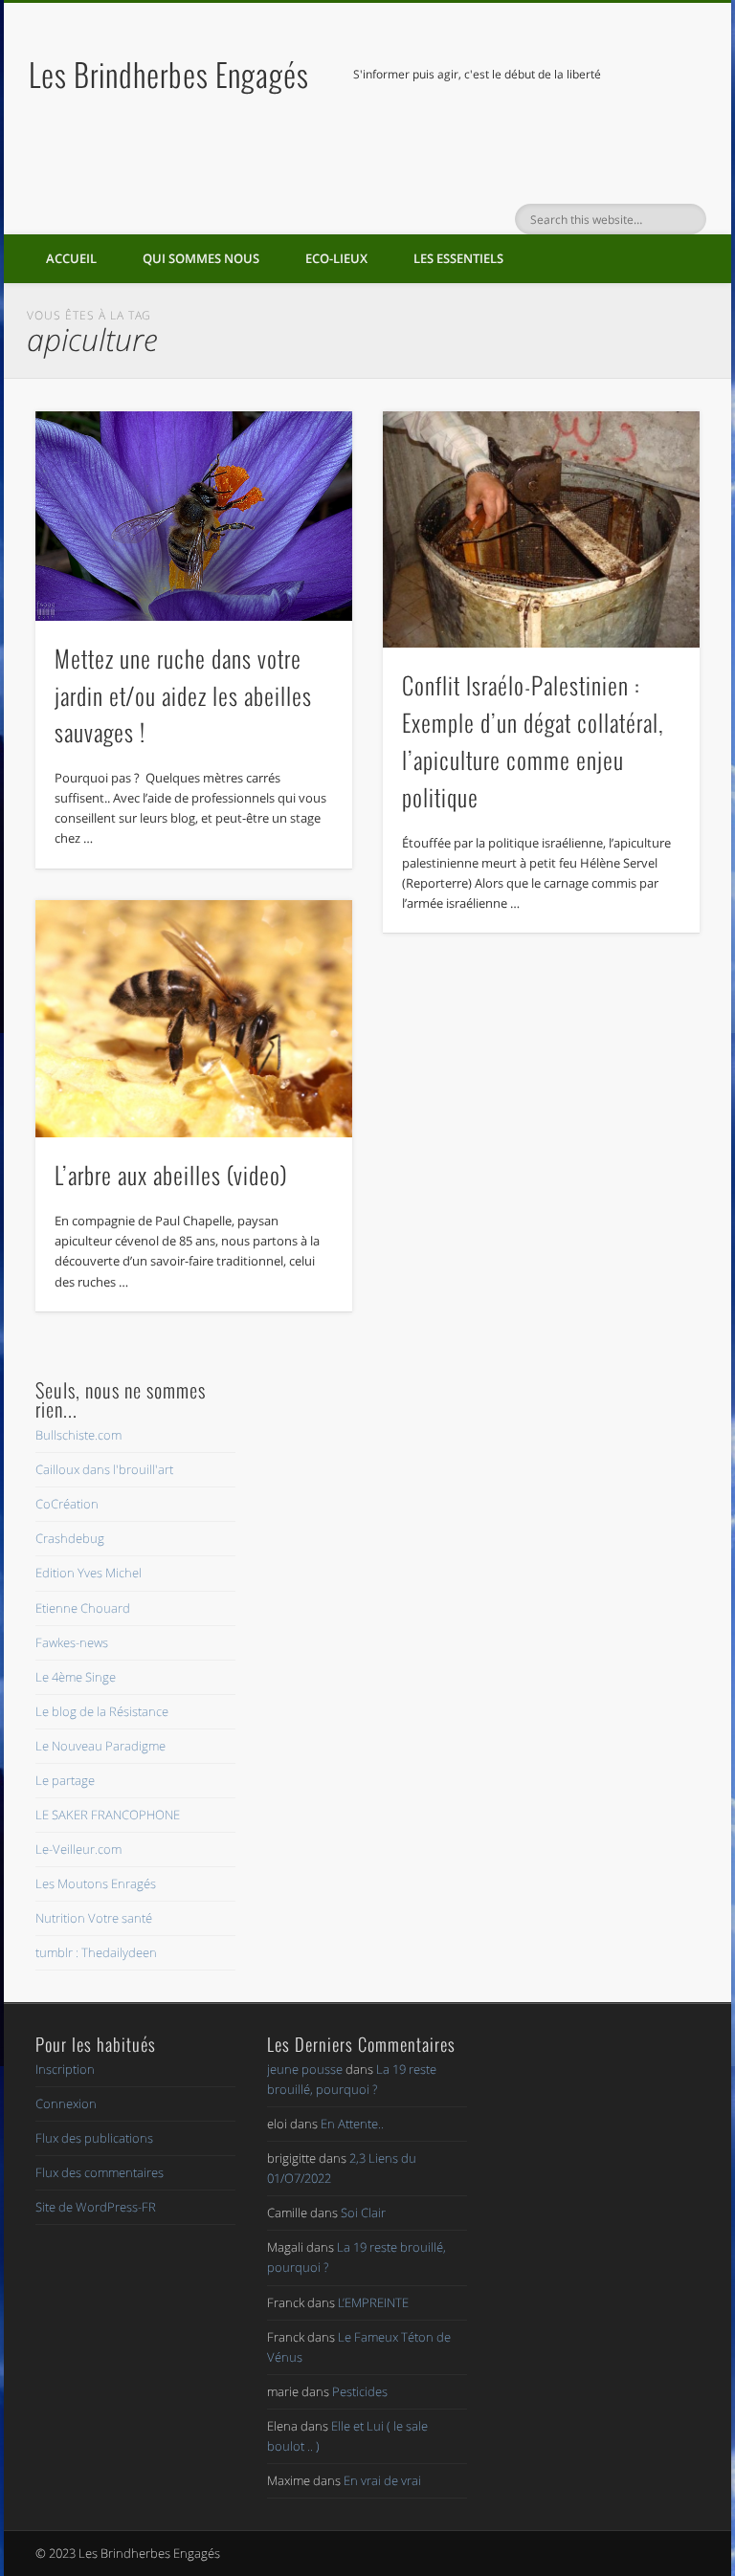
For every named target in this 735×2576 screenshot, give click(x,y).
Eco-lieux (336, 258)
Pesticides (360, 2391)
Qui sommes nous (201, 258)
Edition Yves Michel (89, 1573)
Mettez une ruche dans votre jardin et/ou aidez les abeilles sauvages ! (183, 695)
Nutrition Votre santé (94, 1918)
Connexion (66, 2103)
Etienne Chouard (83, 1608)
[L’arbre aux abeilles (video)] (194, 1019)
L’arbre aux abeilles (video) (171, 1175)
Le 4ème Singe (76, 1677)
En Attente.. (352, 2124)
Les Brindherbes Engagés (169, 74)
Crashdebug (70, 1538)
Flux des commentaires (100, 2172)
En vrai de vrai (382, 2480)
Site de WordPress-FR (96, 2207)
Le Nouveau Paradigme (100, 1746)
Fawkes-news (72, 1642)
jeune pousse (305, 2069)
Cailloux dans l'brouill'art (104, 1469)
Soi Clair (363, 2213)
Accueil (71, 258)
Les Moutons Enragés (96, 1883)
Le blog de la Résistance (102, 1711)
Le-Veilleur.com (78, 1849)
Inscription (65, 2069)
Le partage (65, 1780)
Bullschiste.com (78, 1435)
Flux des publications (94, 2138)
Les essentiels (458, 258)
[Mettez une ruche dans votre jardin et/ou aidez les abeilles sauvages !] (194, 516)
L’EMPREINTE (373, 2302)
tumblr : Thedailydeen (96, 1952)
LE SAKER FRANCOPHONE (108, 1815)
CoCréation (67, 1504)
